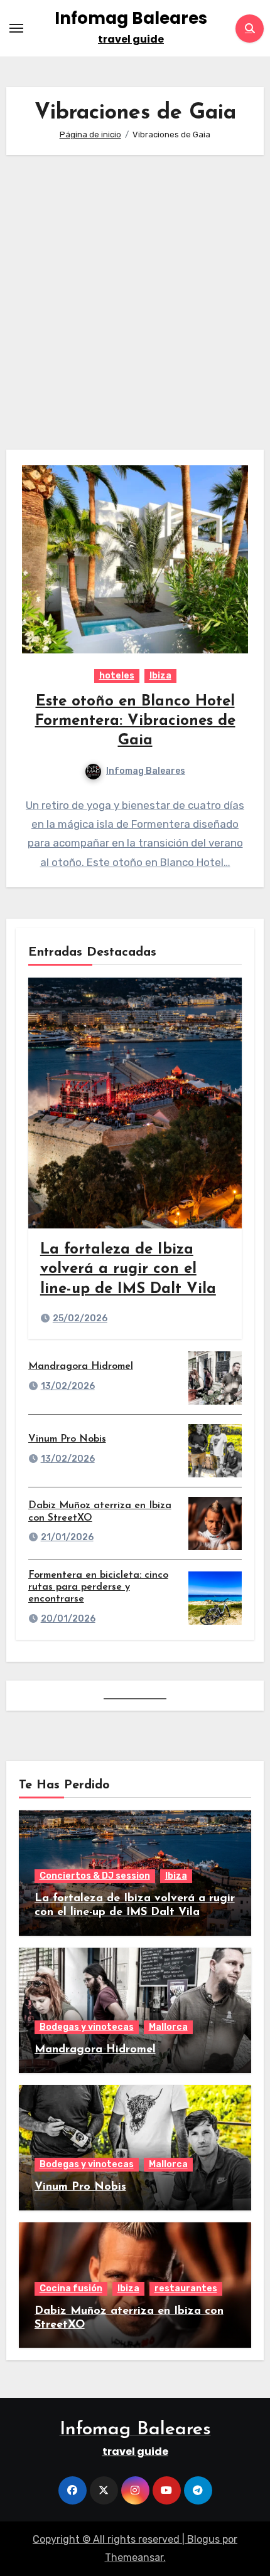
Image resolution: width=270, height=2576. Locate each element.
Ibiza (160, 676)
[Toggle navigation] (16, 28)
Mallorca (168, 2027)
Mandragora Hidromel (81, 1366)
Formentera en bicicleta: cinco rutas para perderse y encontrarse (98, 1587)
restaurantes (186, 2288)
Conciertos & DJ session (95, 1876)
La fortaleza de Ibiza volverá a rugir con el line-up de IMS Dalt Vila (128, 1269)
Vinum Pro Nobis (67, 1439)
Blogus (203, 2539)
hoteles (117, 676)
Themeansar (134, 2558)
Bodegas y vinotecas (87, 2027)
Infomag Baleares (131, 18)
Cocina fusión (71, 2288)
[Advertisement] (135, 302)
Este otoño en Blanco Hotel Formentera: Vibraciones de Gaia (135, 721)
